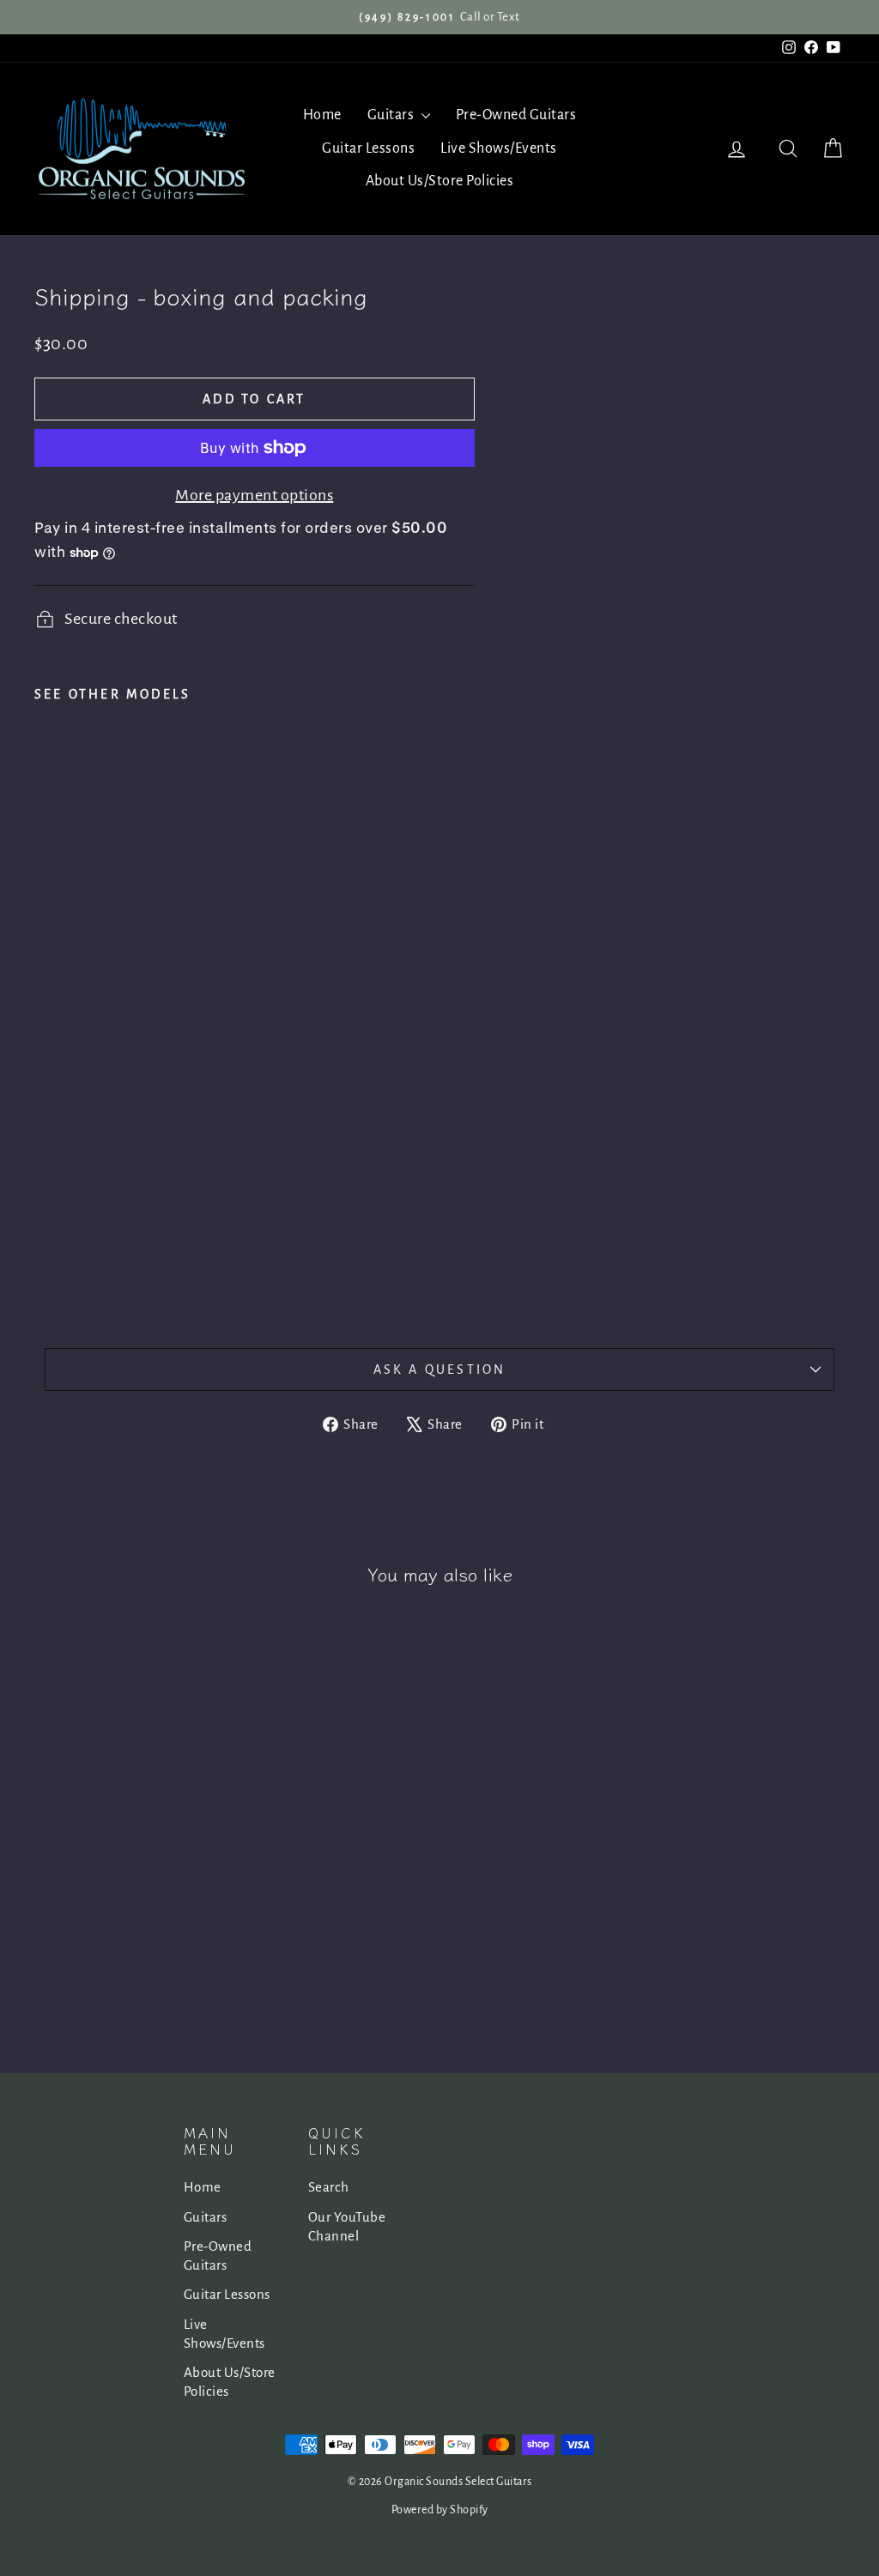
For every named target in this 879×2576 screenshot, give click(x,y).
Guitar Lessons (368, 148)
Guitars (392, 115)
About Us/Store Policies (440, 181)
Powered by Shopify (440, 2510)
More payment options (254, 495)
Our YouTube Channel (347, 2226)
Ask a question (440, 1370)
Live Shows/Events (499, 148)
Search (329, 2187)
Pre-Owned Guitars (516, 115)
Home (322, 115)
